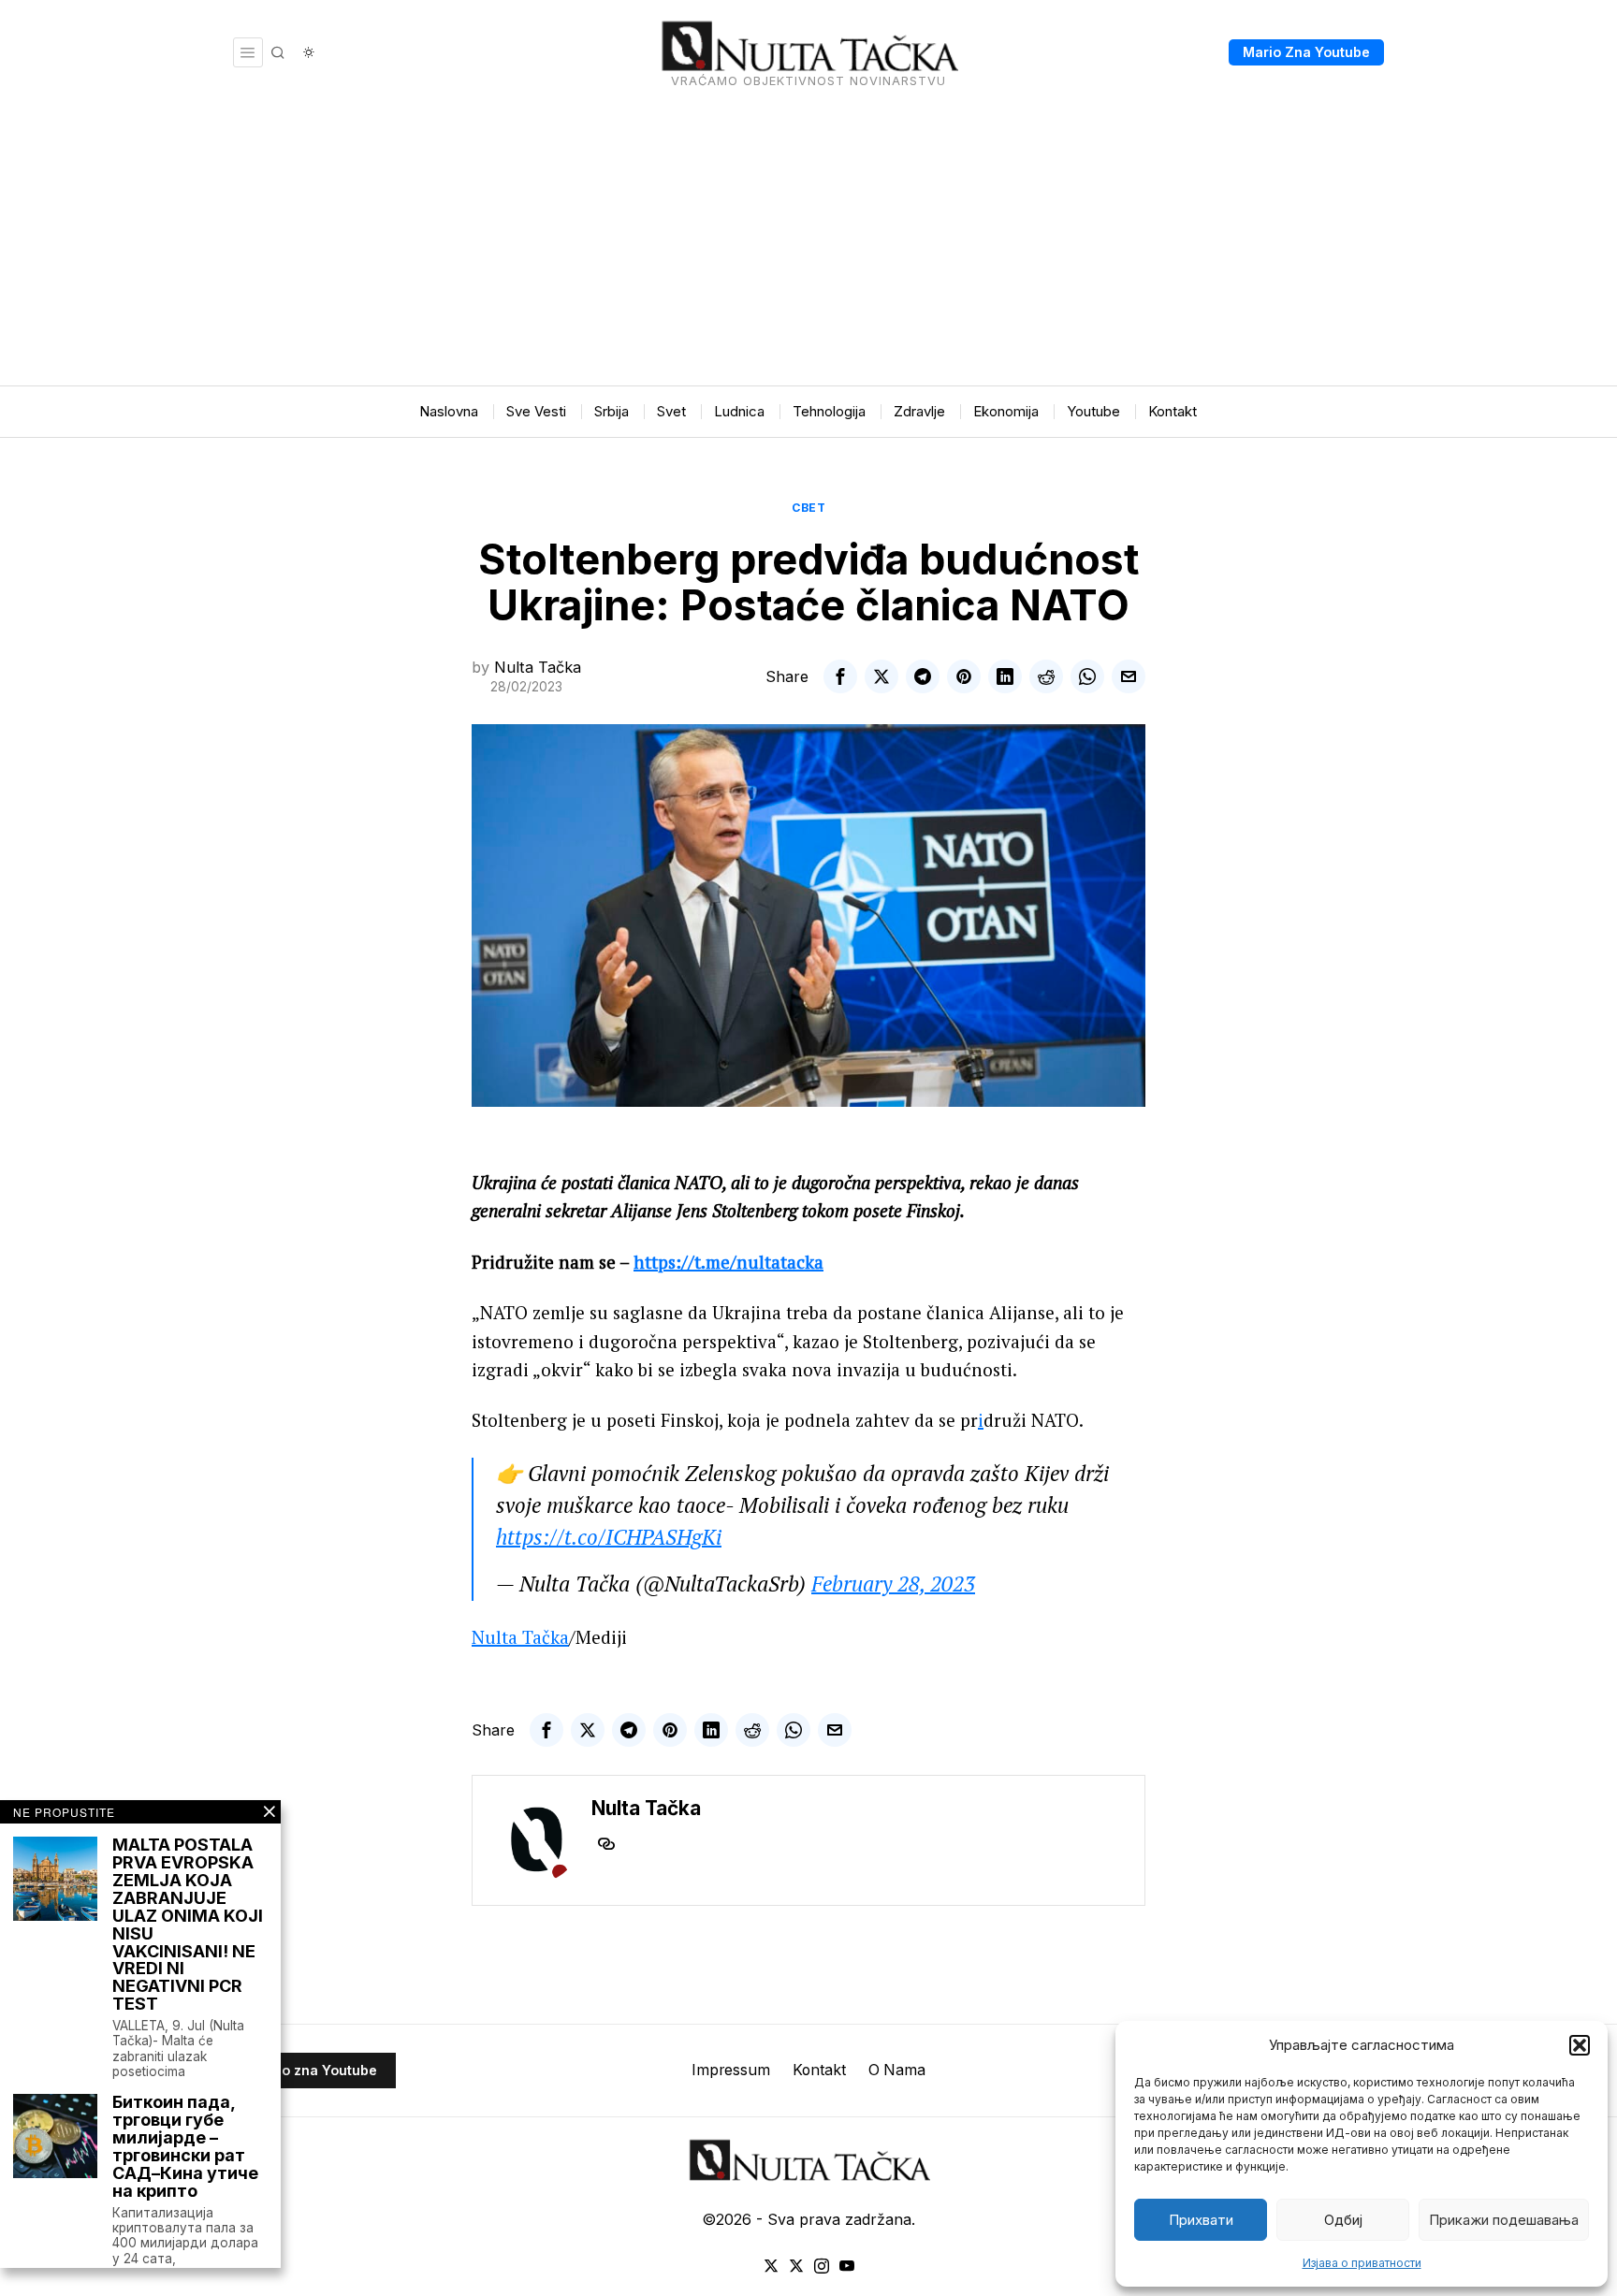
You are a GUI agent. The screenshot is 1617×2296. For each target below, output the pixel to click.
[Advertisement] (808, 245)
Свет (808, 508)
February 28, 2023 (893, 1584)
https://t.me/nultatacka (728, 1262)
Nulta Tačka (538, 667)
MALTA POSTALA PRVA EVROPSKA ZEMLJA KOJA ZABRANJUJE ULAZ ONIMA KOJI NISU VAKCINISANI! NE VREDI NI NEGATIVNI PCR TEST (188, 1925)
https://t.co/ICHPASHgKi (609, 1537)
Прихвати (1201, 2220)
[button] (1580, 2045)
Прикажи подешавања (1504, 2220)
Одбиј (1343, 2220)
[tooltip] (840, 676)
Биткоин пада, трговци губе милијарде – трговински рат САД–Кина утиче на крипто (185, 2147)
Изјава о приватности (1362, 2263)
